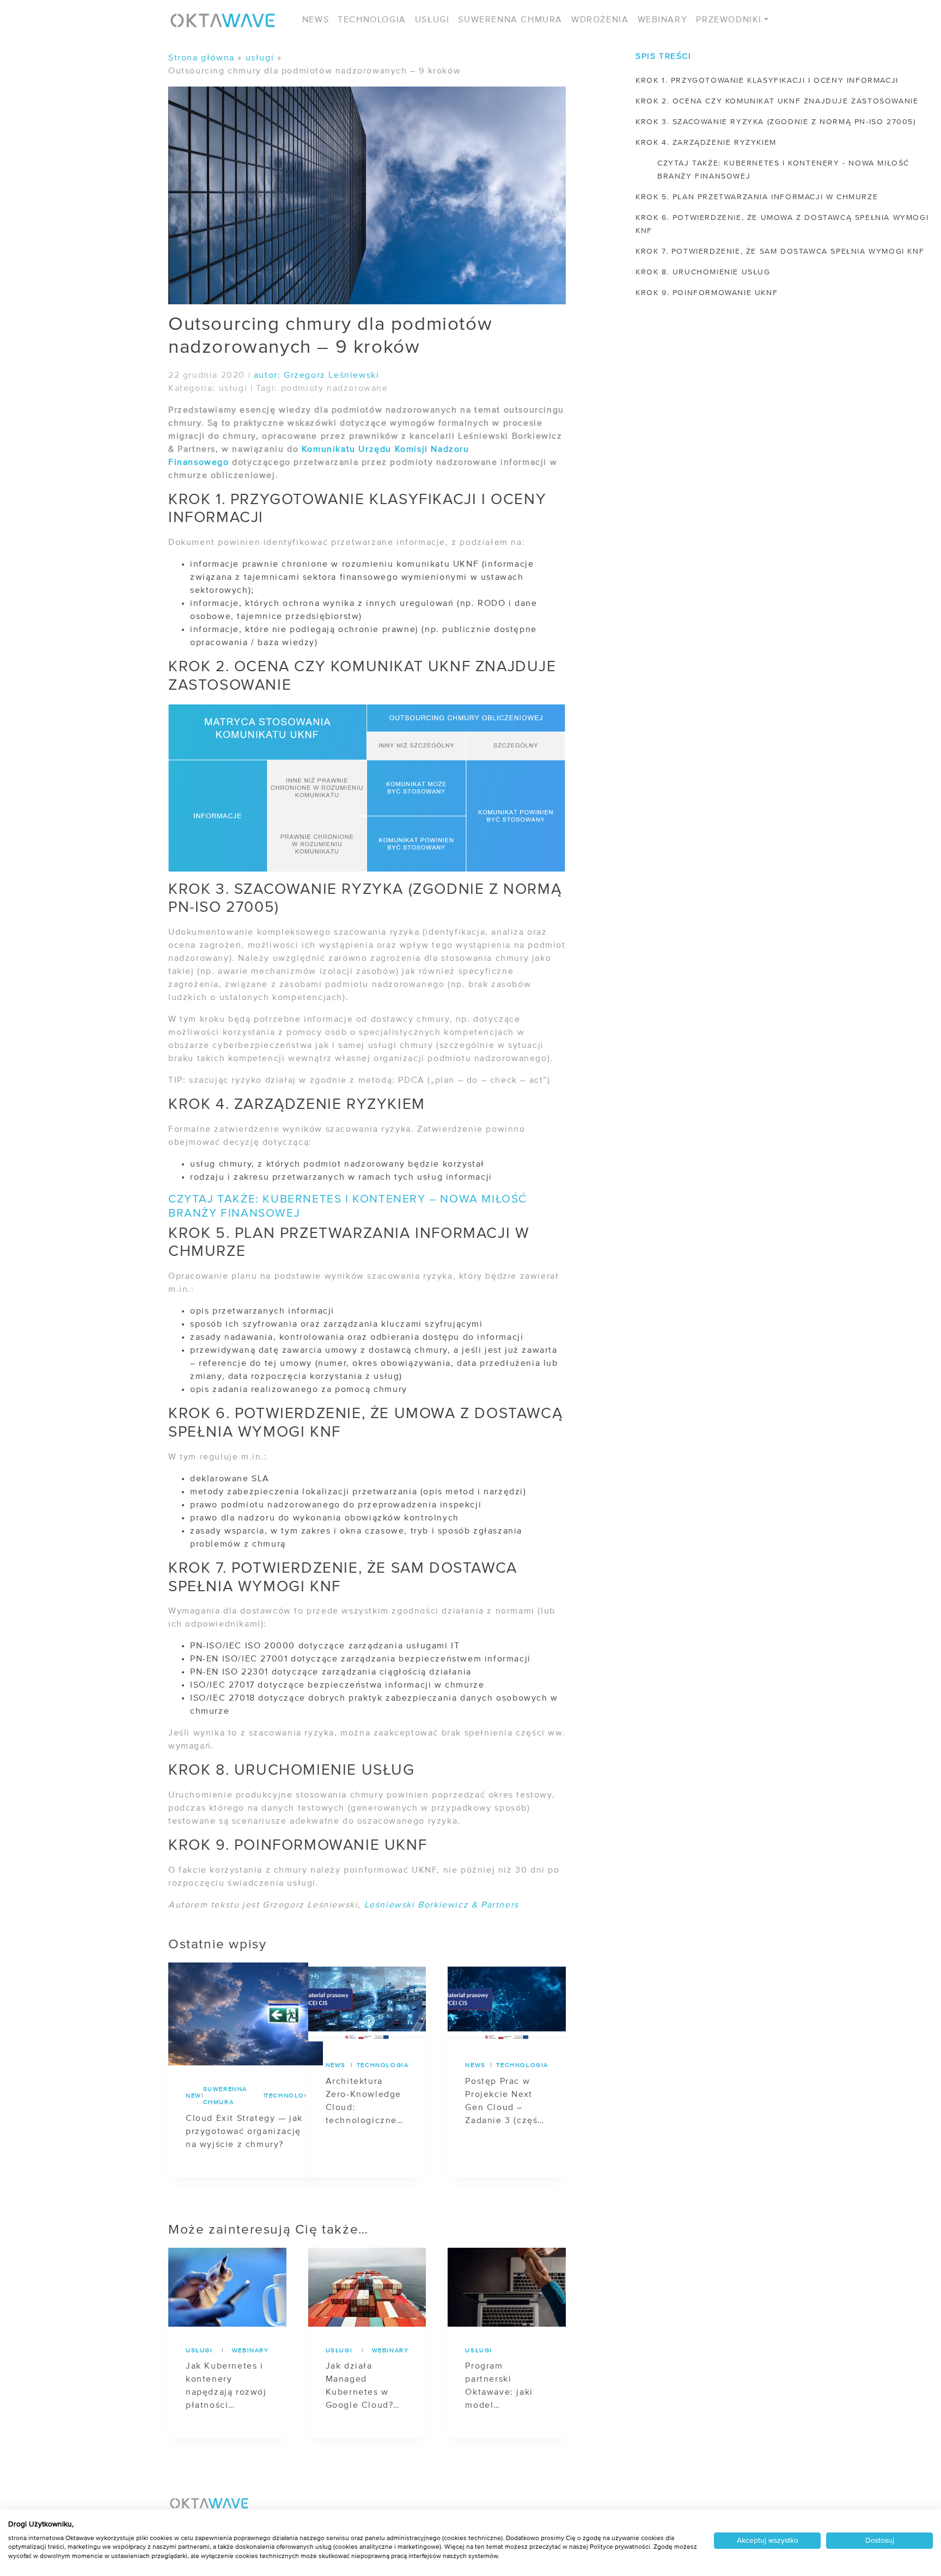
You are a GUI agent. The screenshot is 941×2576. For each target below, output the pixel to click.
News (316, 20)
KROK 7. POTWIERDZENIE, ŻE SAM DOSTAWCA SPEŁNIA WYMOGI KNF (780, 252)
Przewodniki (729, 20)
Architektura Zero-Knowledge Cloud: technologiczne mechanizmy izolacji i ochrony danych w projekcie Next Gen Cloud (366, 2102)
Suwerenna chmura (510, 20)
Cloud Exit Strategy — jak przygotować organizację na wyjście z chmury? (244, 2132)
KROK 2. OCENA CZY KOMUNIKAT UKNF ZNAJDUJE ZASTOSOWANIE (777, 101)
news (194, 2096)
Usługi (432, 20)
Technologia (372, 20)
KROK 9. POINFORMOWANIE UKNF (707, 293)
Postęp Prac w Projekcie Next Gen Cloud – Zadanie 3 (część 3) (504, 2102)
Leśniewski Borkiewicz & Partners (442, 1905)
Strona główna (201, 58)
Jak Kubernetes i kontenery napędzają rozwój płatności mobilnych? (226, 2387)
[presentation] (246, 2014)
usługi (260, 58)
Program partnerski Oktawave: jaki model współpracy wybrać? (499, 2387)
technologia (285, 2096)
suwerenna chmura (225, 2096)
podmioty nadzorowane (335, 389)
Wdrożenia (600, 20)
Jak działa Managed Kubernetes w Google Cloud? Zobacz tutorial (360, 2387)
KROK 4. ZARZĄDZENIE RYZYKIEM (706, 143)
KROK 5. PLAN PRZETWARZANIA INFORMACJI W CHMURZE (757, 197)
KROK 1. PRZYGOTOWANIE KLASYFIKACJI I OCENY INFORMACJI (767, 81)
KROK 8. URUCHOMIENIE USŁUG (703, 272)
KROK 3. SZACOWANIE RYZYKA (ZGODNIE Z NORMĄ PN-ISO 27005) (776, 122)
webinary (250, 2351)
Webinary (663, 20)
